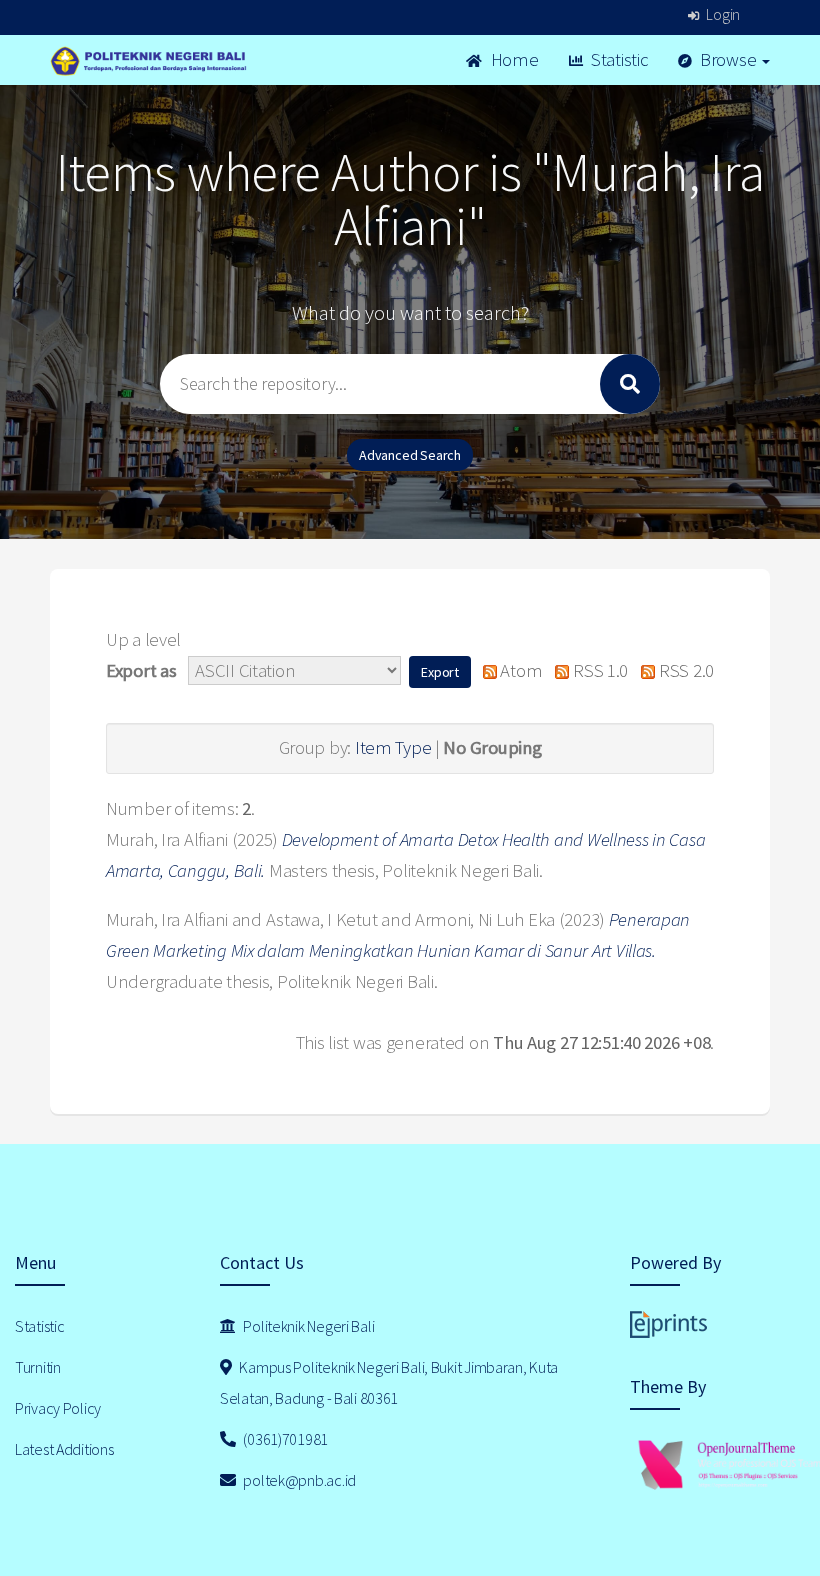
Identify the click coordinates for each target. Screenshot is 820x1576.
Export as (141, 670)
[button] (440, 672)
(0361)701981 (284, 1439)
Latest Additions (64, 1449)
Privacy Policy (58, 1408)
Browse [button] (728, 59)
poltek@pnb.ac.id (298, 1480)
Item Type (393, 747)
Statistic (617, 59)
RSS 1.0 (598, 670)
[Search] (630, 384)
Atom (519, 670)
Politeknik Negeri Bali (308, 1326)
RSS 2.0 (684, 670)
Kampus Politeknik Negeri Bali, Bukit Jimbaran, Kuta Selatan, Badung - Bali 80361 (389, 1382)
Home (513, 59)
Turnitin (38, 1367)
